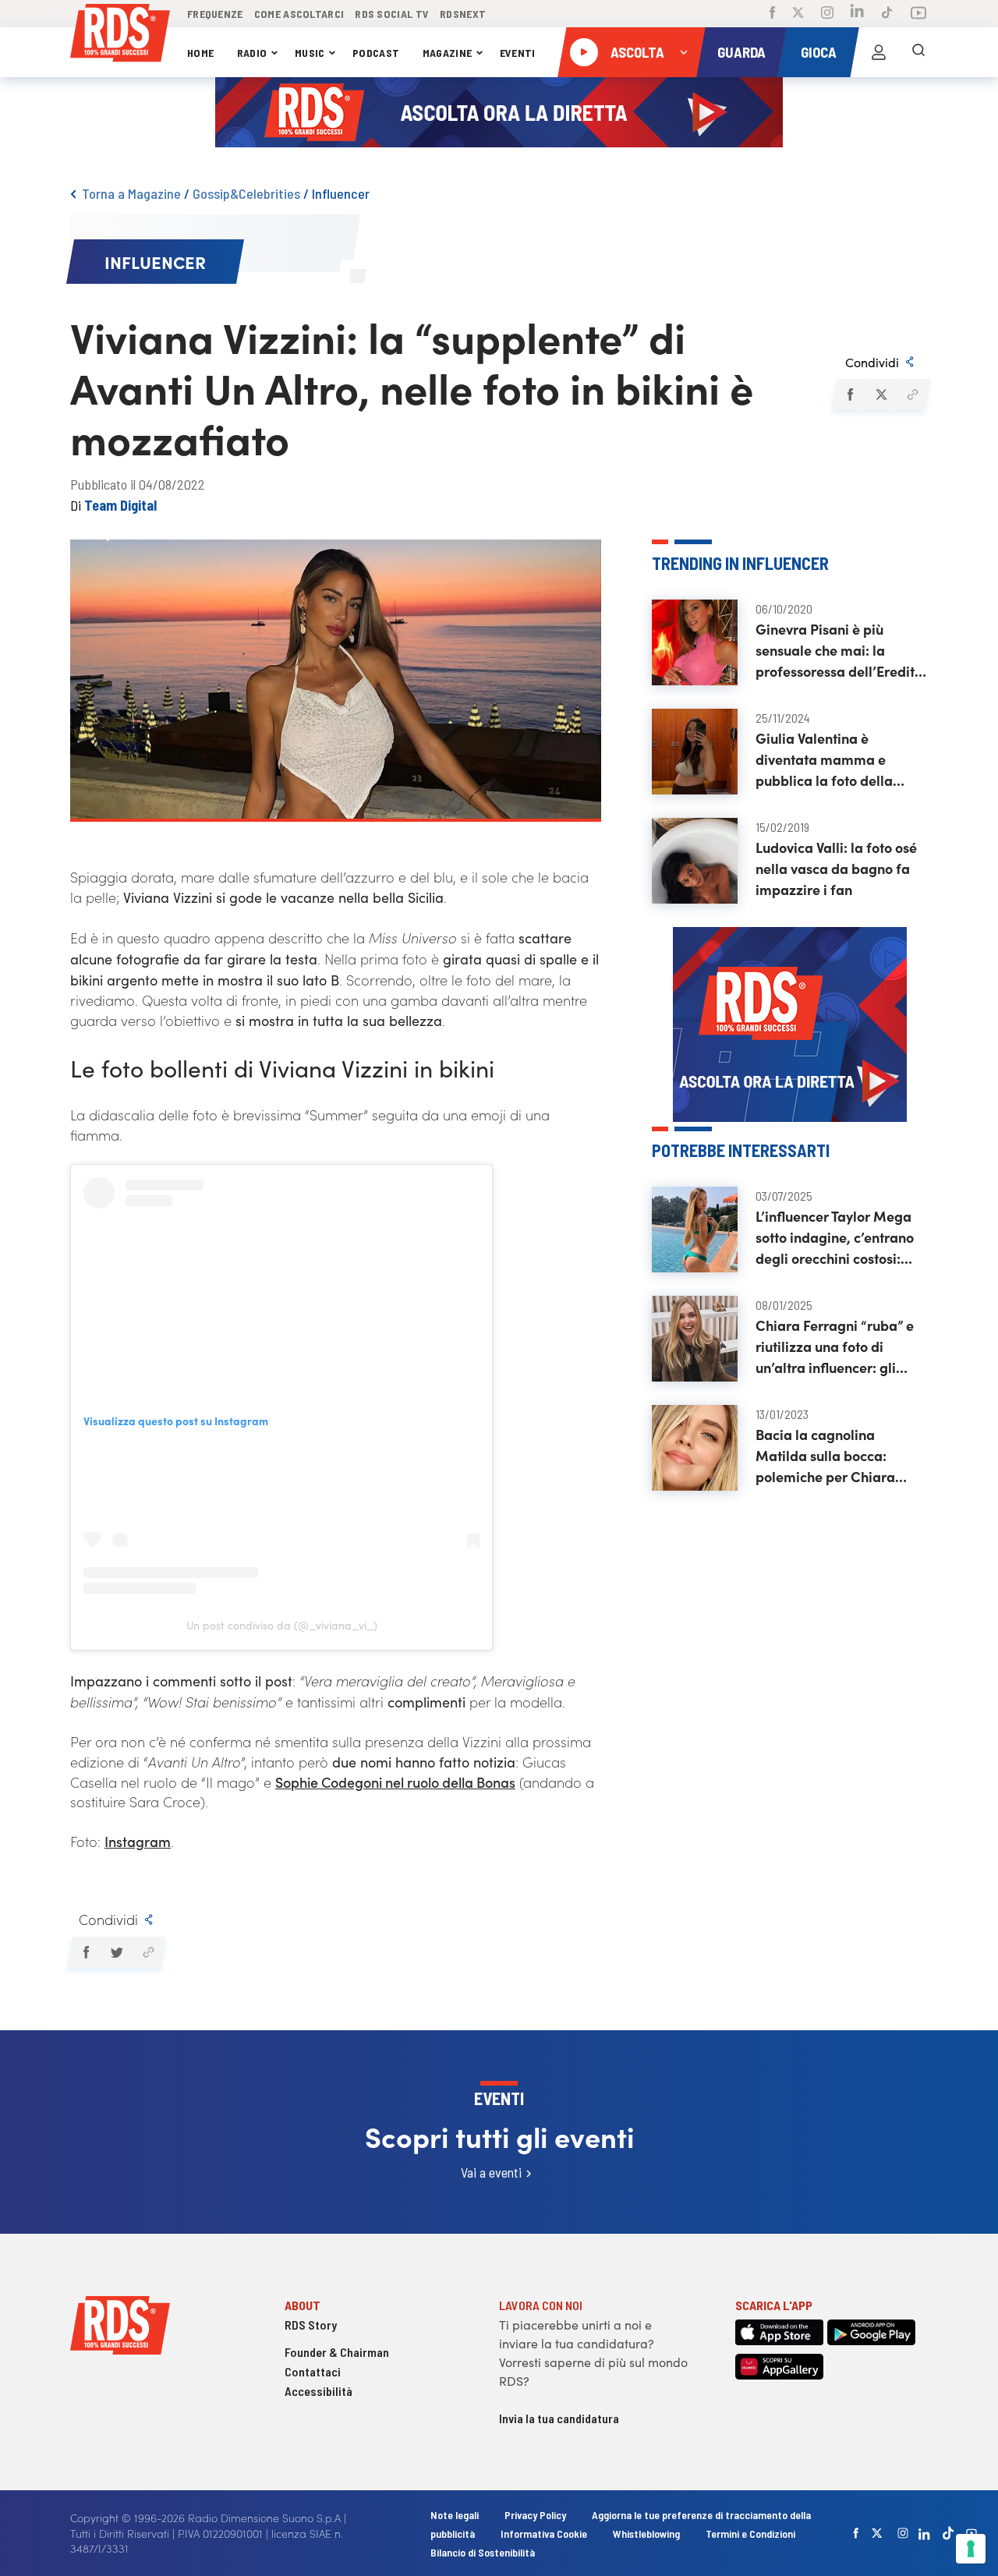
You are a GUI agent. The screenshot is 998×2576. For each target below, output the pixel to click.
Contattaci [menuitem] (313, 2371)
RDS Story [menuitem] (311, 2325)
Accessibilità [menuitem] (319, 2391)
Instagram (138, 1841)
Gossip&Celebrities (246, 193)
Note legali (456, 2515)
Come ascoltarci (299, 14)
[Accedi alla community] (879, 52)
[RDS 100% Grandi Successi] (120, 35)
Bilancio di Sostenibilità (483, 2552)
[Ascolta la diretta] (584, 52)
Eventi (518, 53)
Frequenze (215, 14)
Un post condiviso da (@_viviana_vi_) (282, 1625)
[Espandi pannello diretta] (684, 52)
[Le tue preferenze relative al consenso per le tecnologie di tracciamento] (971, 2549)
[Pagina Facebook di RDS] (772, 14)
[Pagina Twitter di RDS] (798, 14)
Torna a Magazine (131, 193)
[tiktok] (948, 2533)
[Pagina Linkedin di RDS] (857, 14)
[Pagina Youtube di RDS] (918, 14)
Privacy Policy (535, 2515)
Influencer (341, 193)
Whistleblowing (646, 2534)
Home (200, 53)
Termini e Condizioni (750, 2534)
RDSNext (463, 14)
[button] (849, 395)
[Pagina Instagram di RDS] (827, 14)
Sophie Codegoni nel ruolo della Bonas (395, 1782)
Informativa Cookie (544, 2534)
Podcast (376, 53)
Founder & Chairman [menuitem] (337, 2352)
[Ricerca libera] (918, 52)
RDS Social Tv (392, 14)
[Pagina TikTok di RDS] (887, 14)
